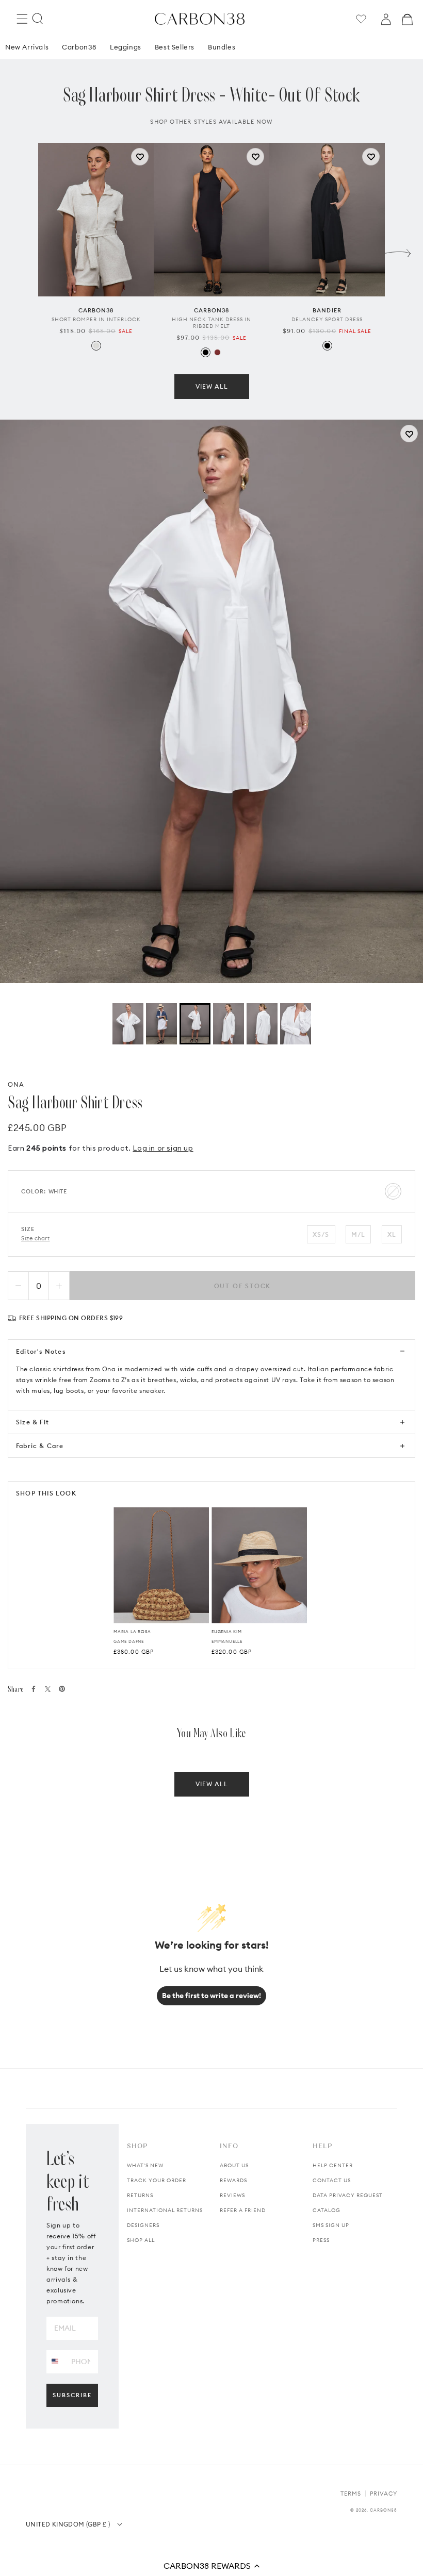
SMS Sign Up (331, 2225)
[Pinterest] (62, 1689)
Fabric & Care (40, 1446)
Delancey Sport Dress (327, 319)
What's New (145, 2165)
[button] (211, 2566)
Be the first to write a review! (211, 1996)
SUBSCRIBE (72, 2395)
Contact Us (332, 2180)
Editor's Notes (41, 1351)
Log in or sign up (163, 1148)
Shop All (141, 2240)
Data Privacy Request (348, 2195)
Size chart (36, 1238)
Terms (351, 2494)
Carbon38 (79, 47)
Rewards (233, 2180)
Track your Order (157, 2180)
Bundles (222, 47)
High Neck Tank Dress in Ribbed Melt (211, 323)
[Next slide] (398, 251)
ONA (16, 1084)
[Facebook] (34, 1689)
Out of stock (243, 1286)
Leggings (126, 47)
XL (392, 1234)
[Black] (206, 352)
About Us (234, 2165)
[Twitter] (48, 1689)
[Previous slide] (25, 251)
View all (212, 386)
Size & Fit (32, 1422)
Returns (140, 2195)
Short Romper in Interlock (96, 319)
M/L (359, 1234)
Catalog (327, 2210)
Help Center (333, 2165)
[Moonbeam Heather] (96, 346)
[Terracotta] (217, 352)
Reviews (232, 2195)
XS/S (321, 1234)
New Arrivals (27, 47)
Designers (143, 2225)
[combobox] (55, 2361)
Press (321, 2240)
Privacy (384, 2494)
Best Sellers (175, 47)
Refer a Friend (243, 2210)
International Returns (165, 2210)
